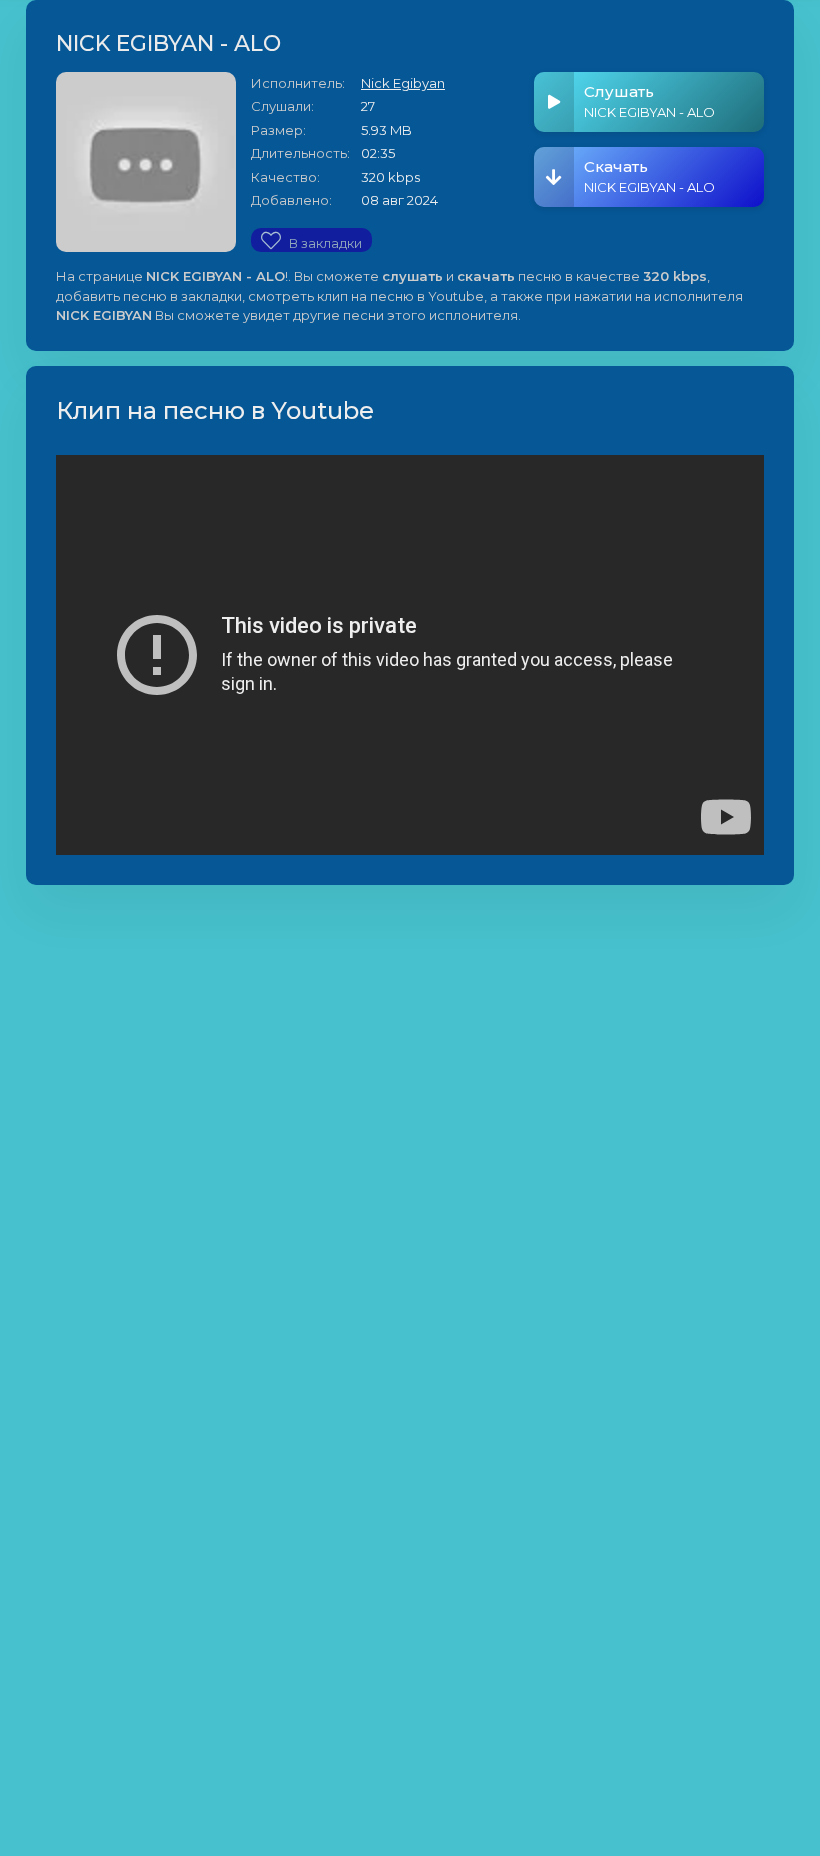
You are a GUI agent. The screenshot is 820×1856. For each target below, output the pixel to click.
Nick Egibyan (403, 83)
